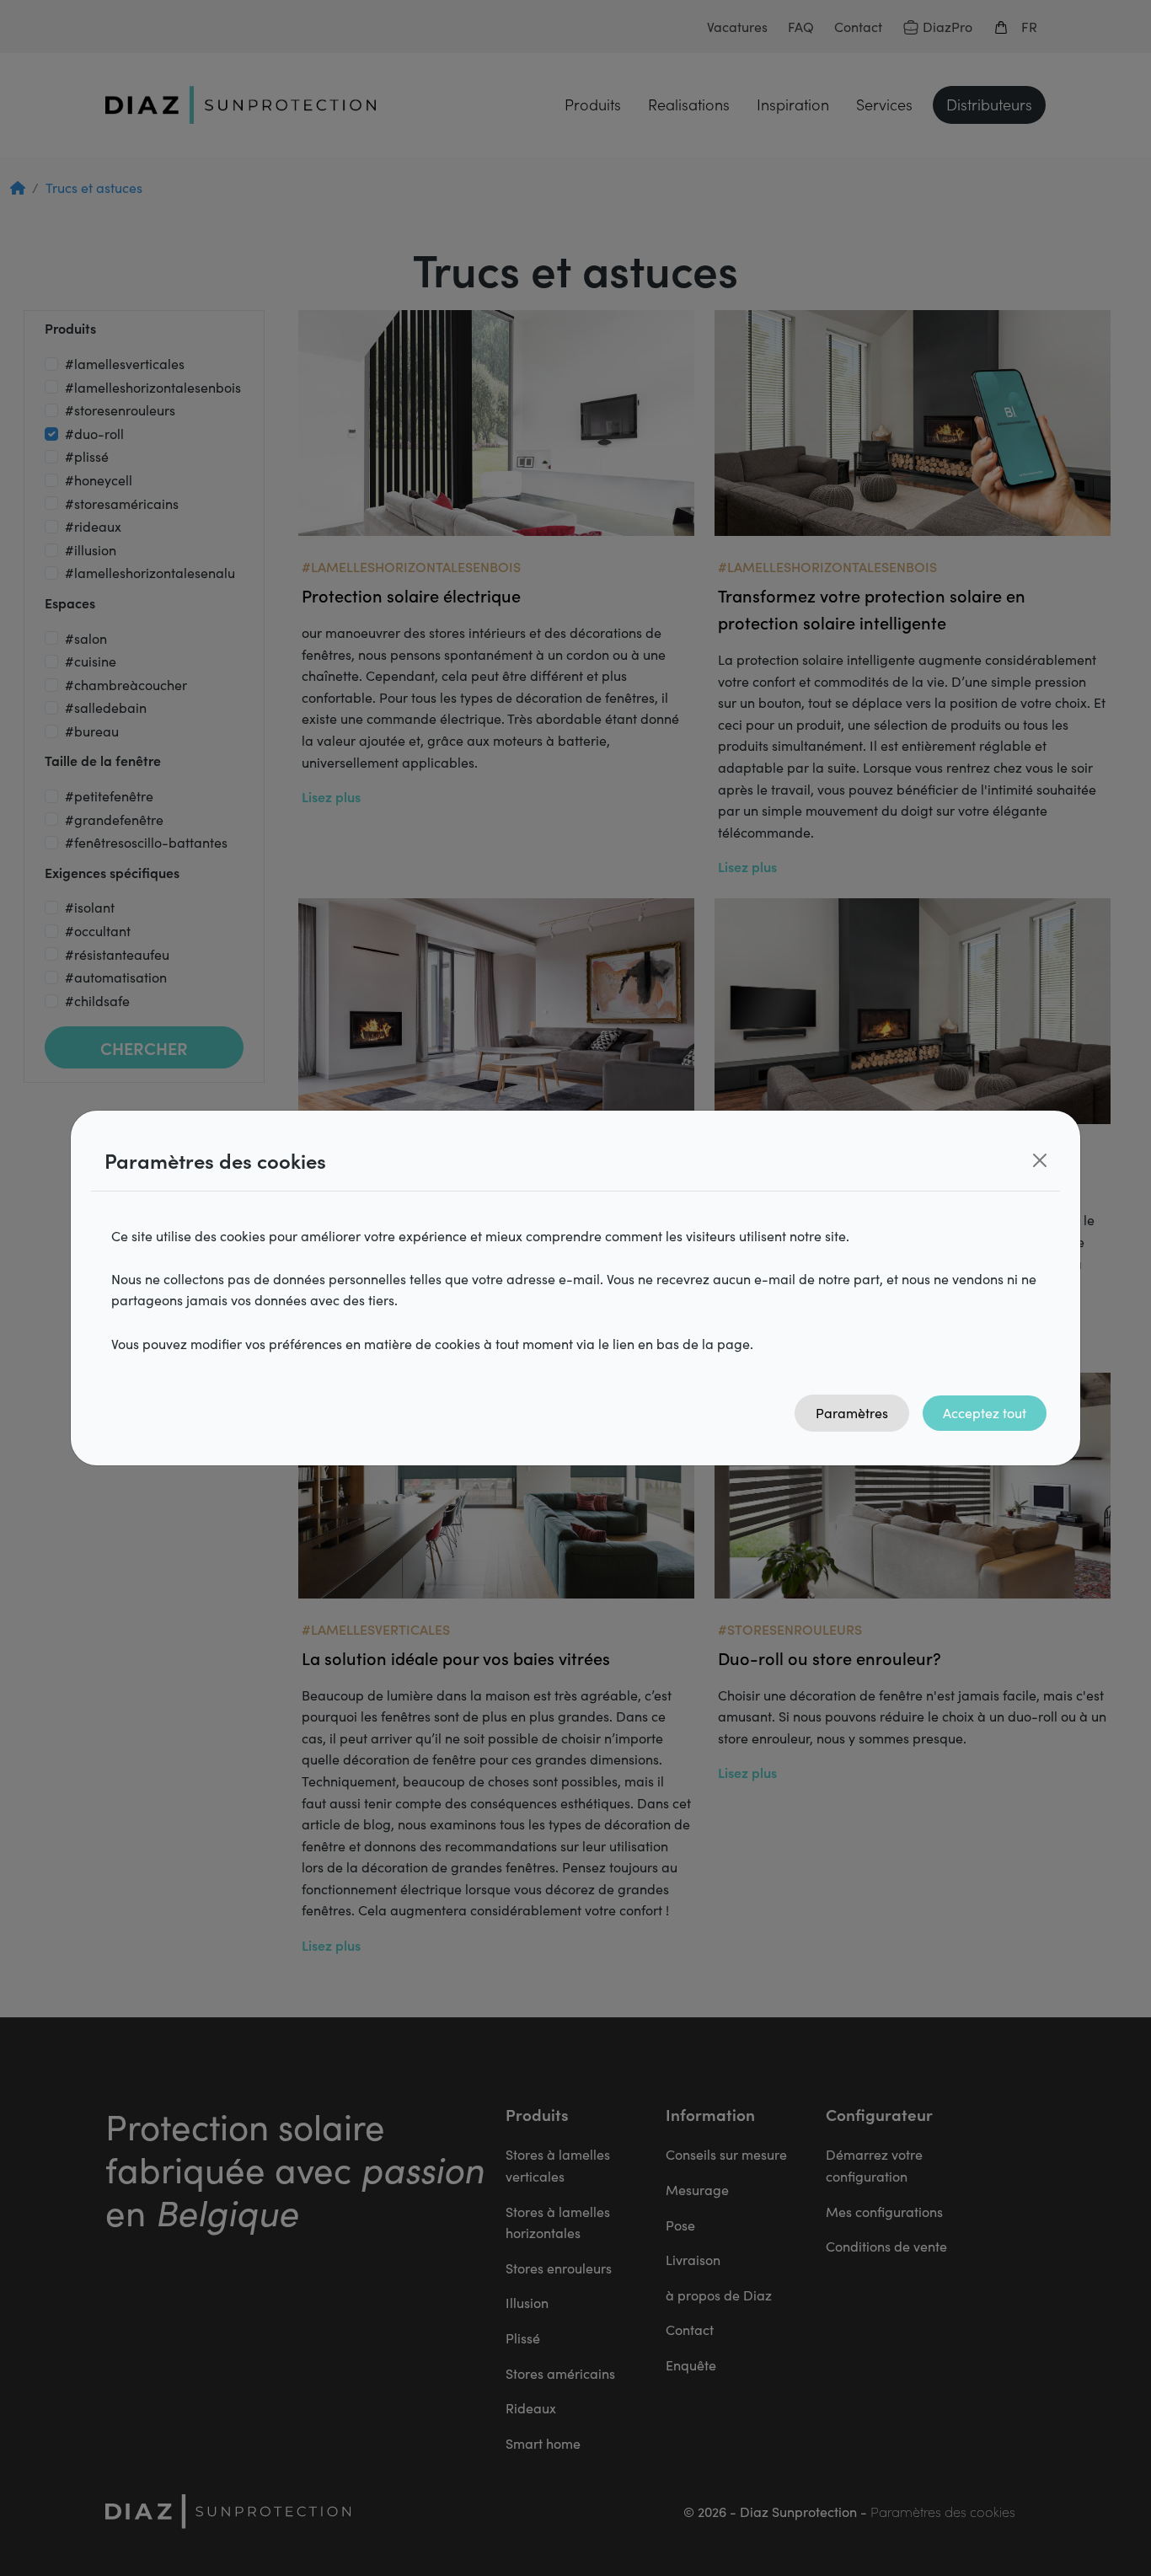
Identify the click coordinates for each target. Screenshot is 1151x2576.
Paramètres (852, 1413)
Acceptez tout (985, 1413)
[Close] (1040, 1160)
